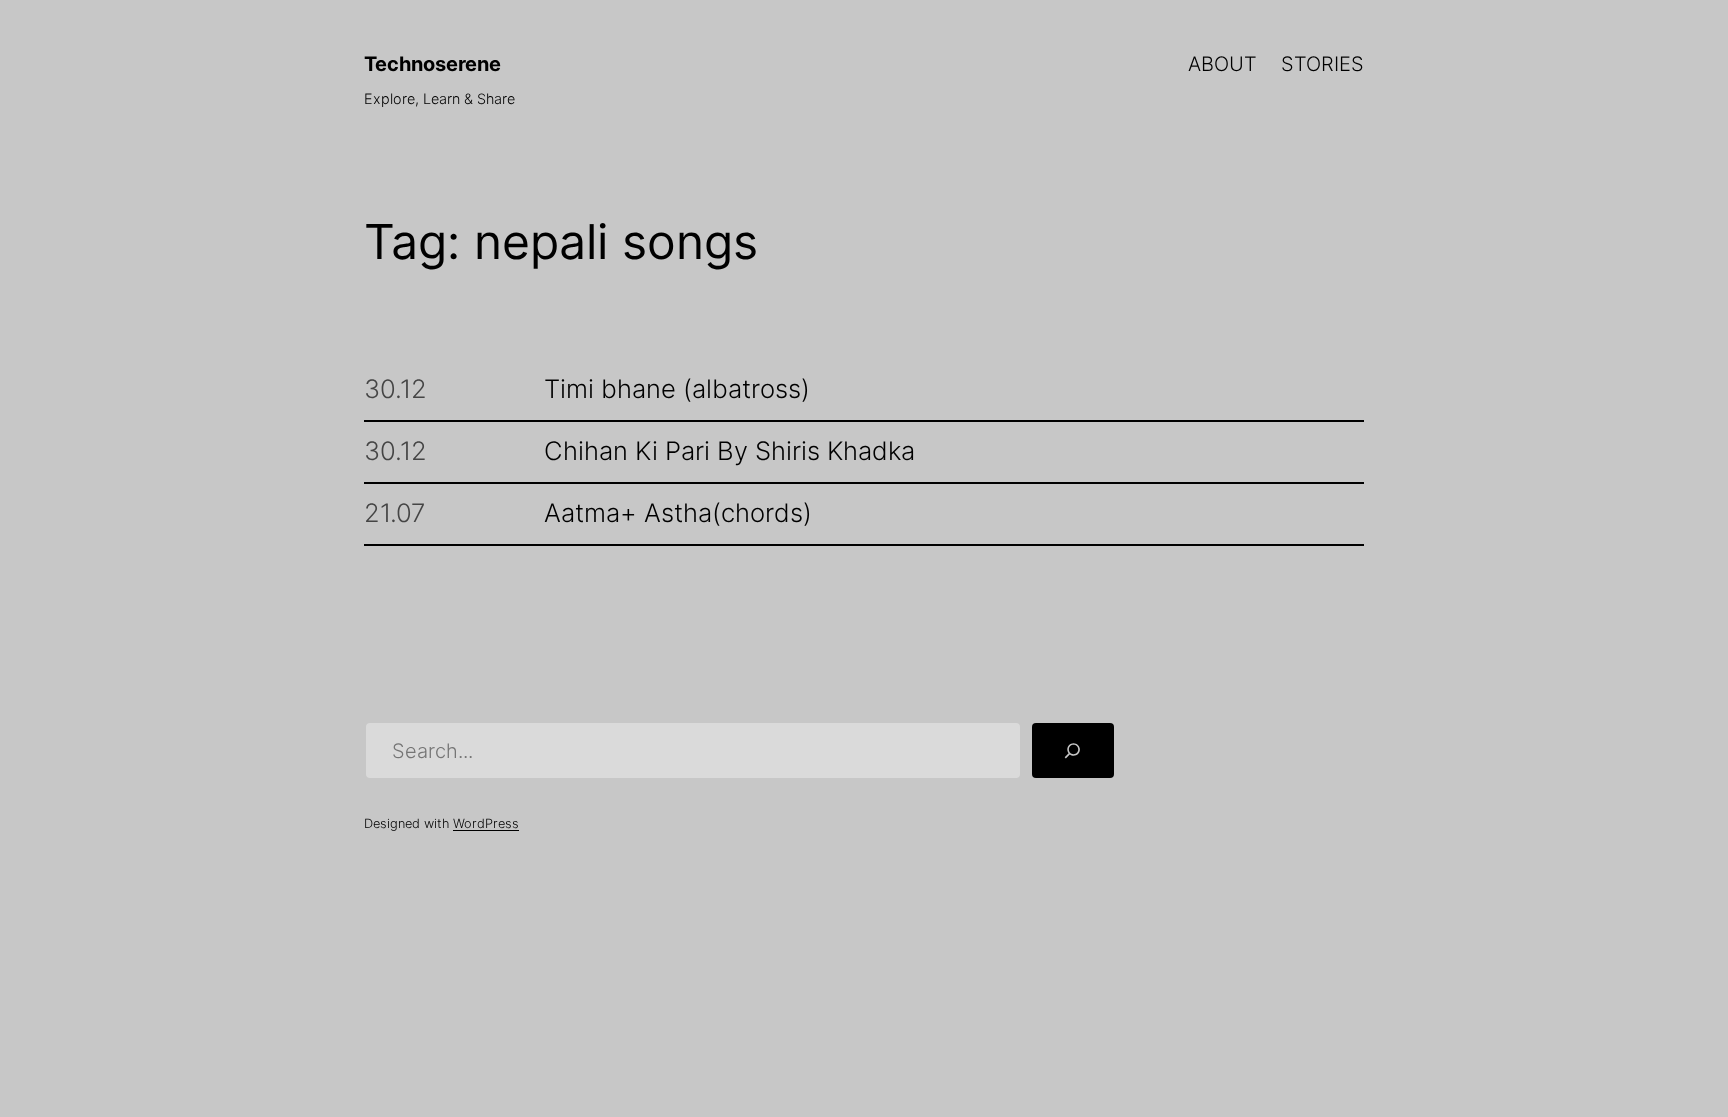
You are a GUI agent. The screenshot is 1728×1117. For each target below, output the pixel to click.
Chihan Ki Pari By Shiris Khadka (729, 451)
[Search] (1073, 751)
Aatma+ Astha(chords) (678, 513)
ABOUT (1222, 64)
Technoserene (432, 64)
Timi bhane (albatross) (677, 389)
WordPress (486, 823)
